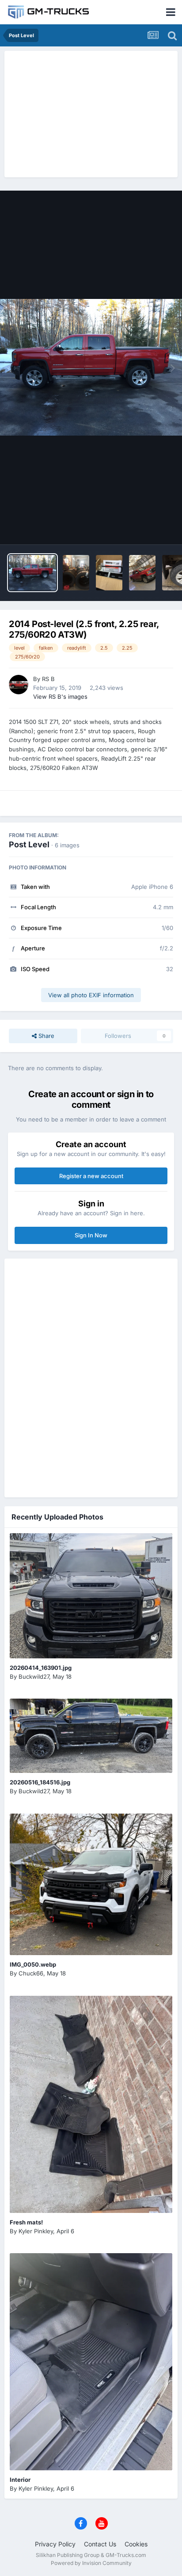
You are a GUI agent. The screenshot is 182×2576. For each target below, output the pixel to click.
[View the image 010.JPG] (142, 573)
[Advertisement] (91, 113)
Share (45, 1036)
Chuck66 (31, 1973)
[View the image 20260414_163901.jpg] (91, 1596)
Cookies (136, 2544)
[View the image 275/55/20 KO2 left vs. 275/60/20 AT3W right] (76, 573)
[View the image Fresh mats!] (91, 2104)
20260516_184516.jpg (40, 1782)
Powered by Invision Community (91, 2563)
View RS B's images (60, 697)
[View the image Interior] (91, 2362)
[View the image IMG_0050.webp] (91, 1884)
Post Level (29, 844)
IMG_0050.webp (33, 1964)
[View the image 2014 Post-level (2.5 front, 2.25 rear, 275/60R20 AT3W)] (32, 573)
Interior (20, 2480)
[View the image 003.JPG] (109, 573)
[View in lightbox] (91, 367)
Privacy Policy (55, 2544)
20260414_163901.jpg (41, 1668)
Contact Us (100, 2544)
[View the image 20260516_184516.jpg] (91, 1736)
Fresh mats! (26, 2222)
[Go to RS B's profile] (19, 685)
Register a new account (91, 1176)
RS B (48, 679)
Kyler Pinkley (36, 2231)
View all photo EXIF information (91, 995)
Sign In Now (91, 1235)
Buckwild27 (34, 1677)
